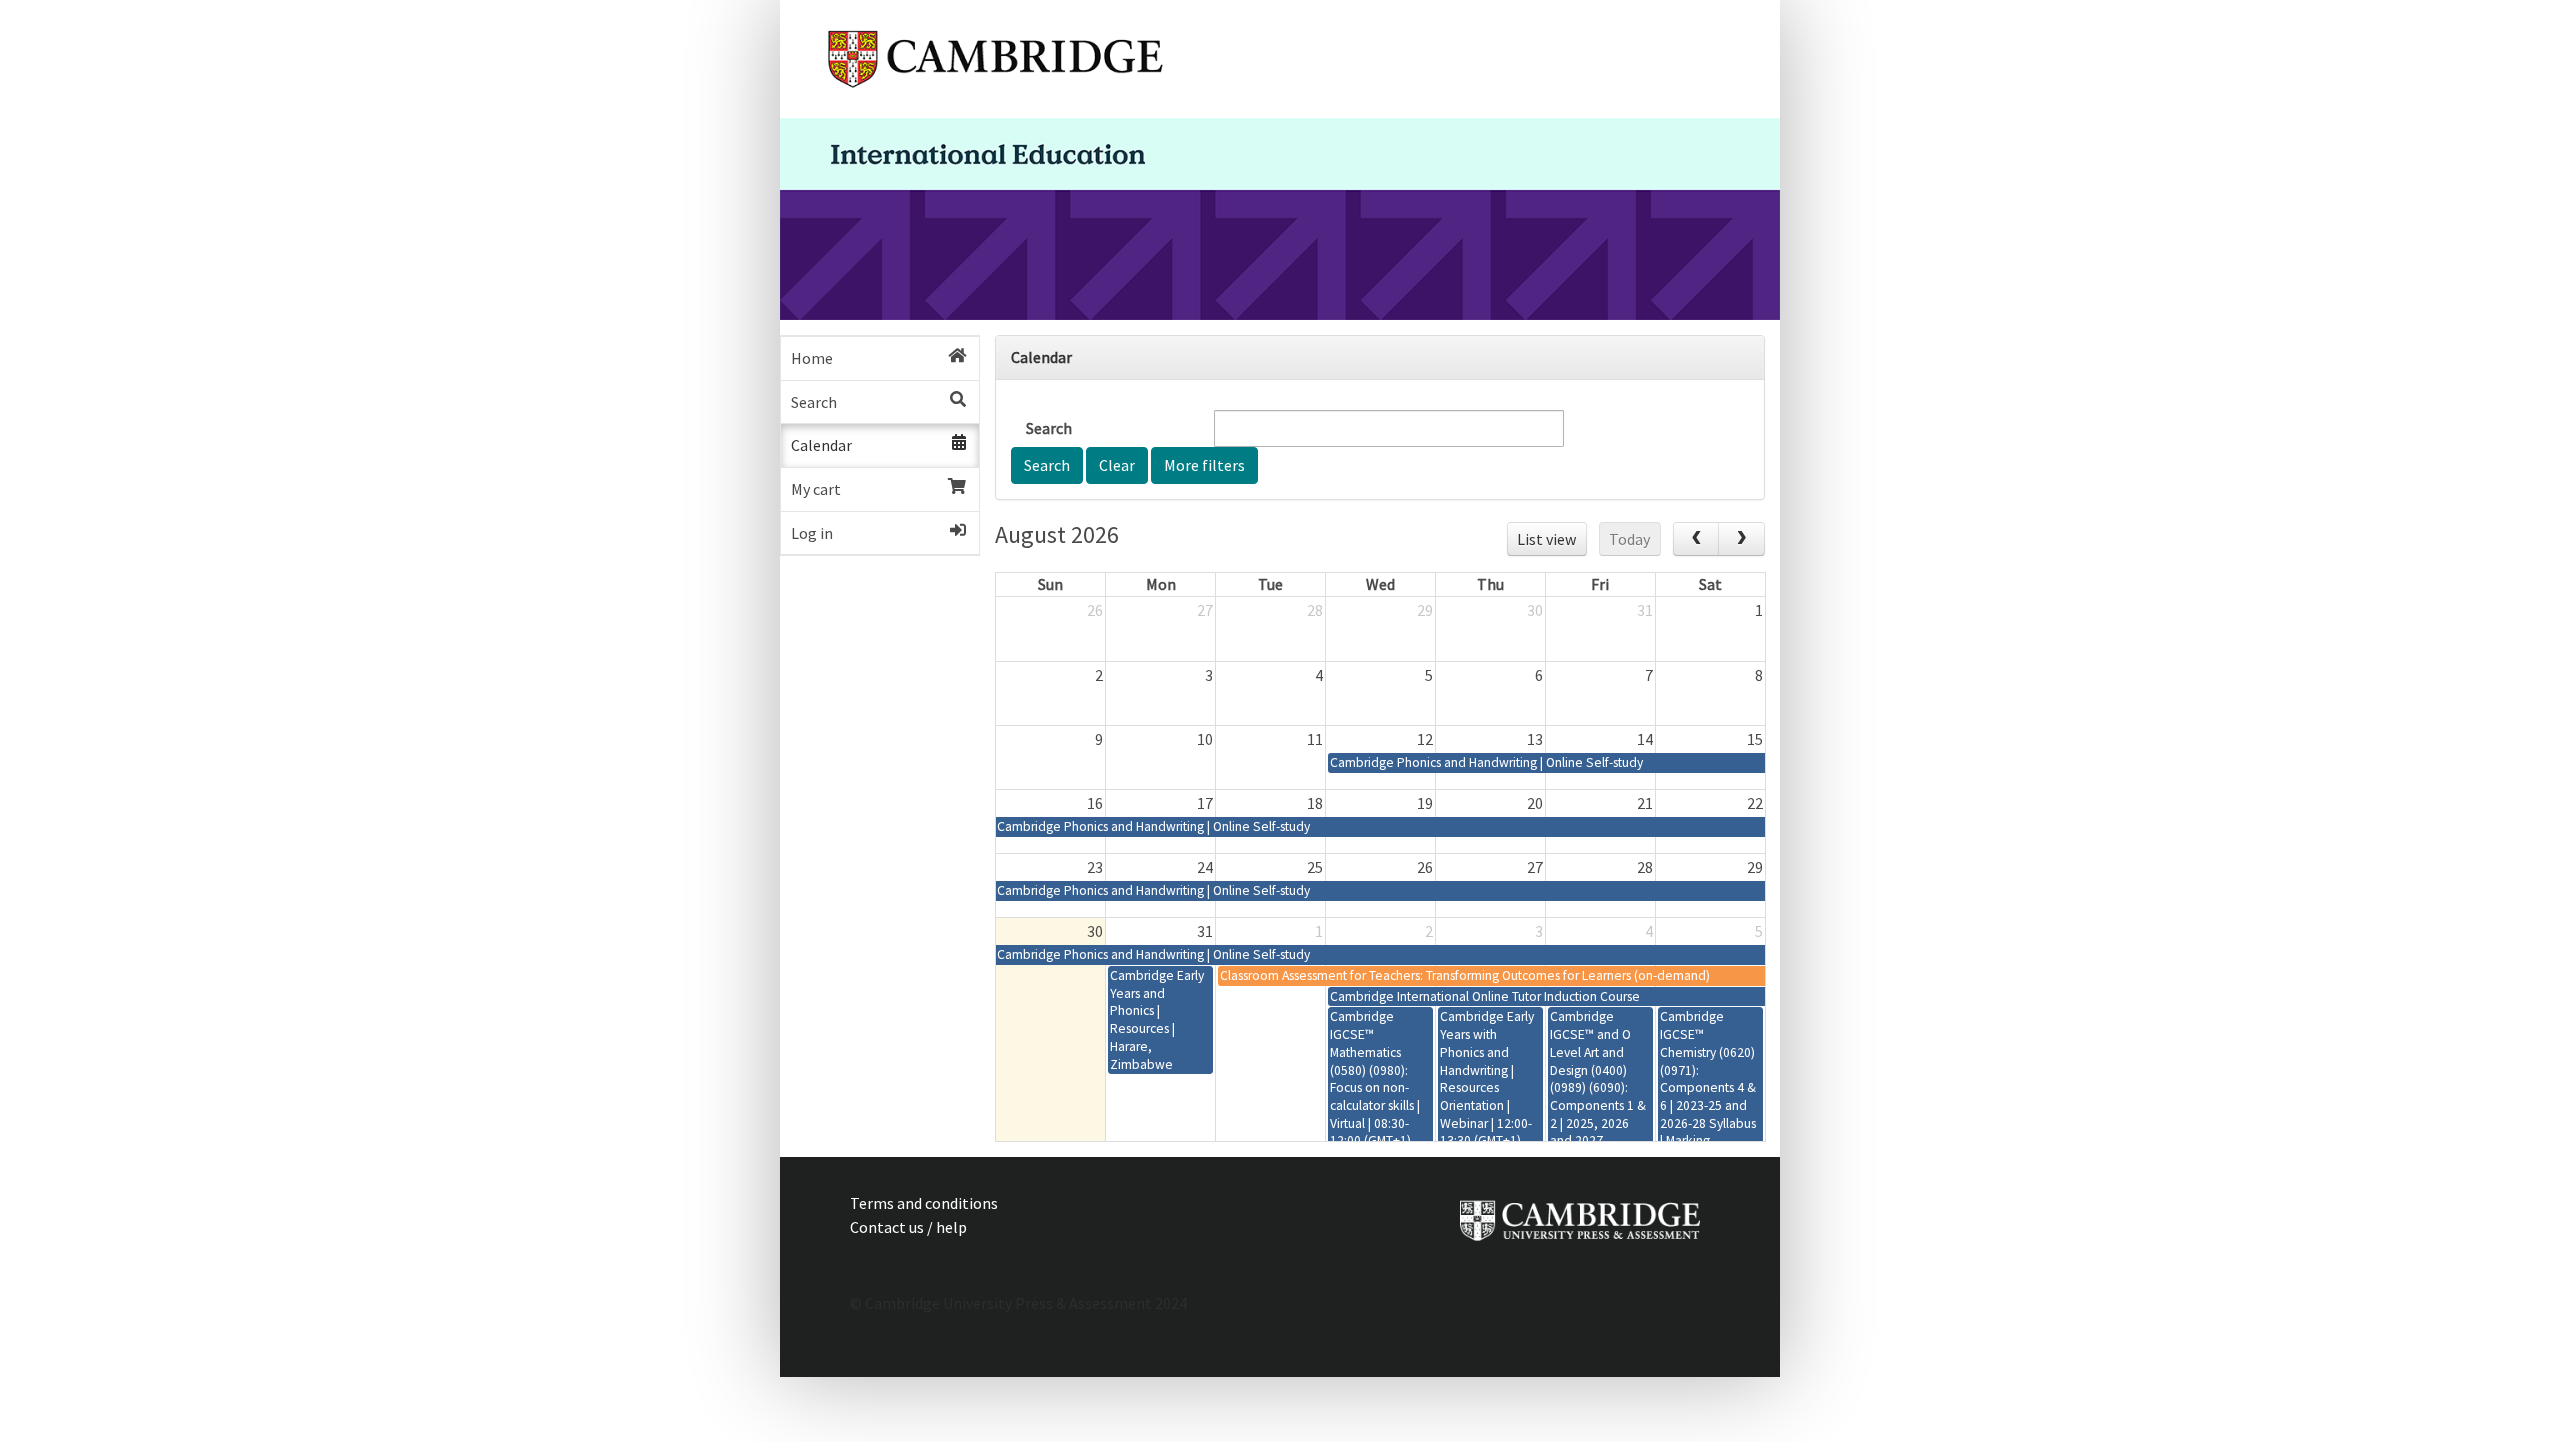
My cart (816, 489)
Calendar (821, 445)
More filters (1204, 465)
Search (814, 402)
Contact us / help (908, 1227)
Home (812, 358)
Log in (812, 533)
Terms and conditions (924, 1203)
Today (1629, 539)
